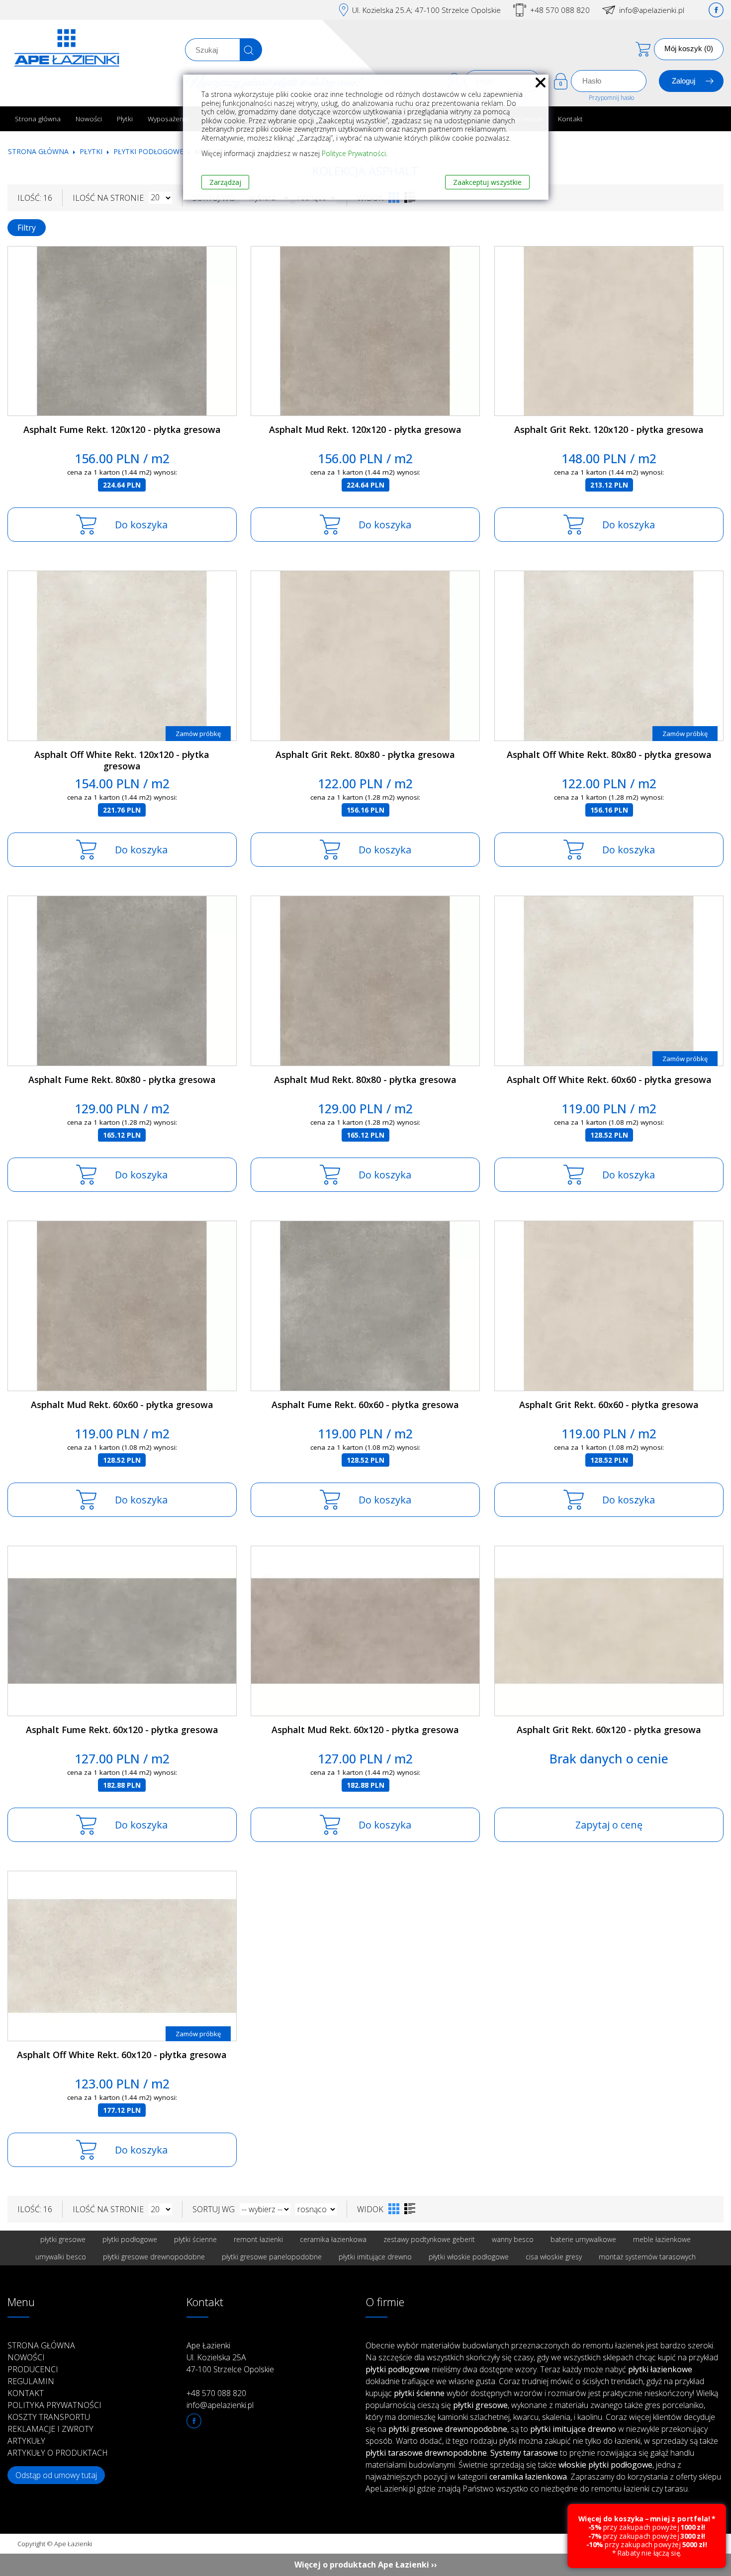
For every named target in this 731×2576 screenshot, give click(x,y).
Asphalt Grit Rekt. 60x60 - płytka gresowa (609, 1405)
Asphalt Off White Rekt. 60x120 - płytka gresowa (122, 2055)
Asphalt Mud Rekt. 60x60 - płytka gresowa (122, 1405)
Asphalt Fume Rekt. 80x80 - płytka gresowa (122, 1080)
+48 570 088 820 (560, 10)
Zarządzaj (225, 182)
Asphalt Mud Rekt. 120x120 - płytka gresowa (365, 429)
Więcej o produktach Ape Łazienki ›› (366, 2565)
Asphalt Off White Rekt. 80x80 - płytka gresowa (609, 754)
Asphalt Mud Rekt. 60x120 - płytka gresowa (365, 1730)
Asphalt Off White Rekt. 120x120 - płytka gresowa (122, 760)
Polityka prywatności (54, 2405)
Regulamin (31, 2381)
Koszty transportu (49, 2417)
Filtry (27, 228)
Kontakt (570, 119)
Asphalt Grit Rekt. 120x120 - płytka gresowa (609, 429)
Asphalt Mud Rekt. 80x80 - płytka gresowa (365, 1080)
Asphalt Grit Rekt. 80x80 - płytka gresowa (365, 754)
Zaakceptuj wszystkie (487, 182)
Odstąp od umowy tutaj (56, 2475)
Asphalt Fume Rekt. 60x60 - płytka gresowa (365, 1405)
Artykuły (26, 2441)
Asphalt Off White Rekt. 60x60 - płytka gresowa (609, 1080)
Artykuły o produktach (58, 2453)
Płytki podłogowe (148, 151)
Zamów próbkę (198, 734)
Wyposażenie (168, 119)
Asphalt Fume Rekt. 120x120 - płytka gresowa (122, 429)
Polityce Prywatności (354, 153)
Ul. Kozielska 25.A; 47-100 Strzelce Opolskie (426, 10)
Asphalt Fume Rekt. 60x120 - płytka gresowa (122, 1730)
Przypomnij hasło (611, 98)
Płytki (125, 119)
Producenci (33, 2369)
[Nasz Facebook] (716, 10)
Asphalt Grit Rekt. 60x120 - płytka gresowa (609, 1730)
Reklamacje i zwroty (50, 2429)
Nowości (89, 119)
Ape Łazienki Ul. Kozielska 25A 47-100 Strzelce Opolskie (230, 2357)
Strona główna (38, 119)
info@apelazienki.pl (652, 10)
